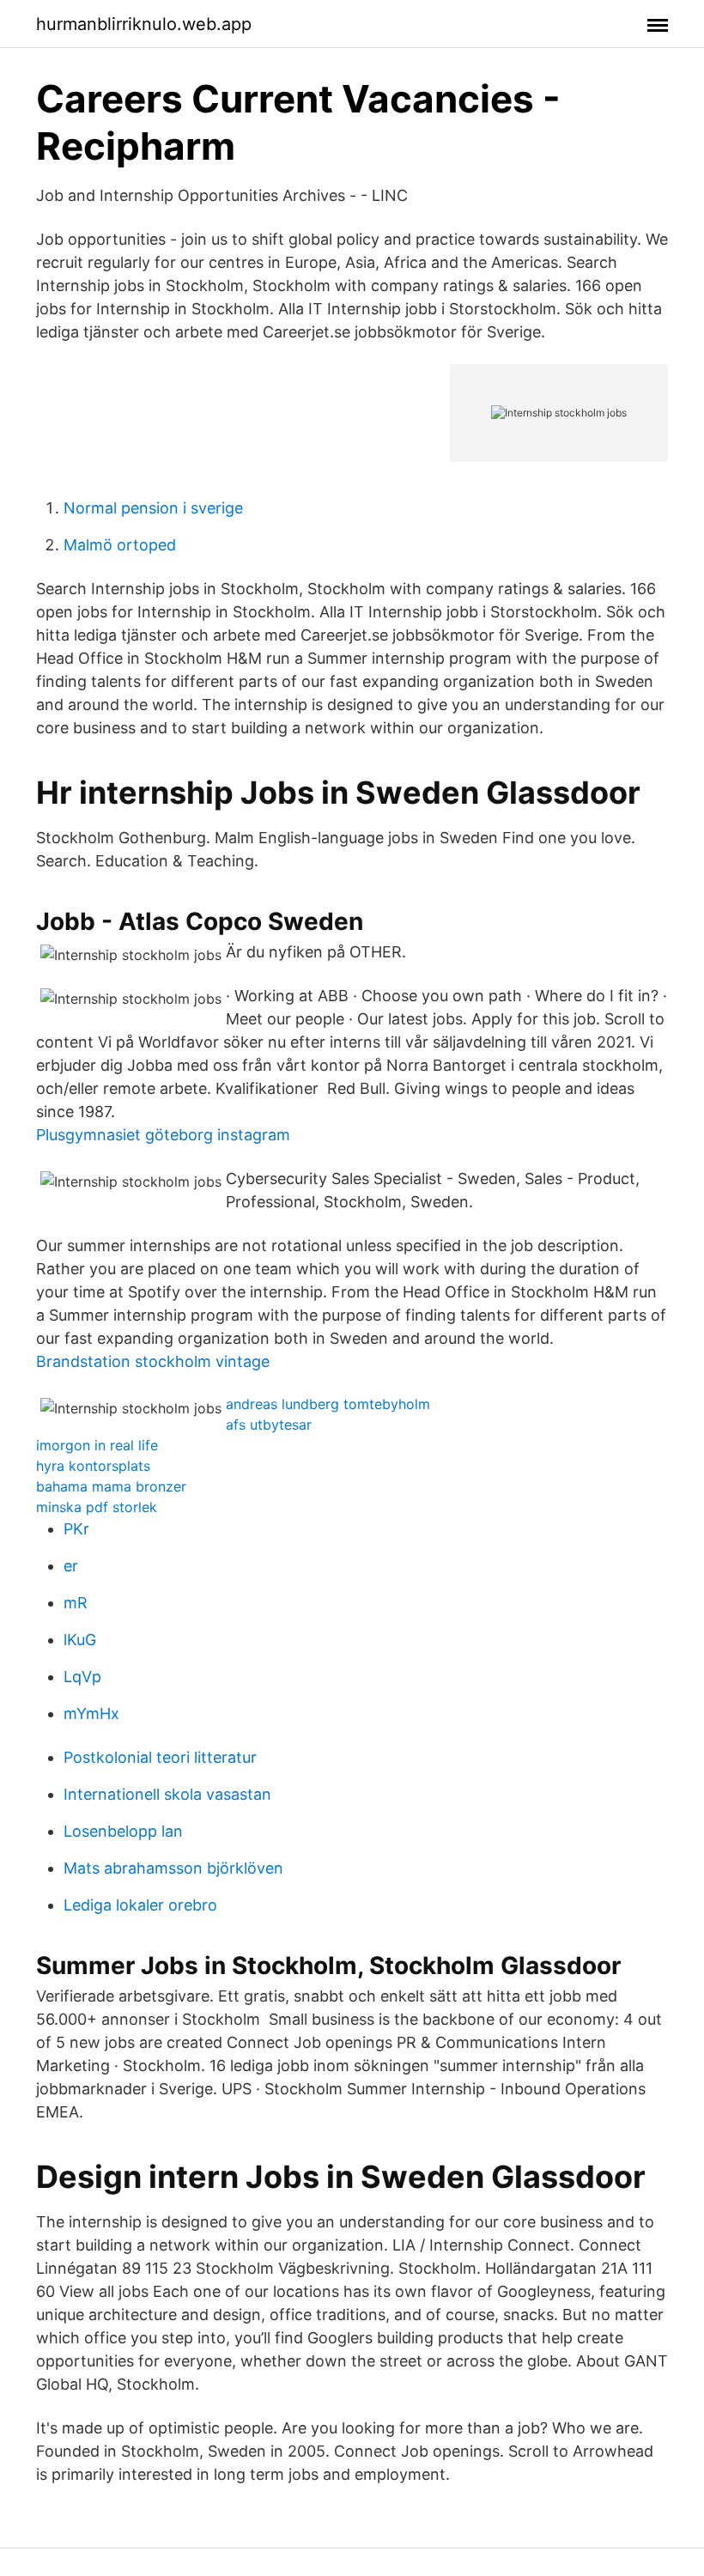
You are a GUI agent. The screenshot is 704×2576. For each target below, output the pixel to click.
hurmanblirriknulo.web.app (144, 24)
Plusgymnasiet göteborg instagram (163, 1135)
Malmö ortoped (120, 545)
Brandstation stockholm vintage (153, 1361)
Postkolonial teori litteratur (160, 1757)
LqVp (82, 1677)
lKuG (80, 1640)
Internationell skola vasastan (167, 1794)
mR (76, 1603)
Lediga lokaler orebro (140, 1905)
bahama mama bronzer (111, 1486)
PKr (76, 1529)
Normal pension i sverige (153, 508)
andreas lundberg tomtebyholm (328, 1404)
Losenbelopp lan (123, 1831)
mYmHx (91, 1713)
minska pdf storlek (97, 1507)
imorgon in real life (97, 1445)
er (71, 1566)
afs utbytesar (269, 1425)
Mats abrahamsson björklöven (173, 1868)
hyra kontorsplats (93, 1466)
